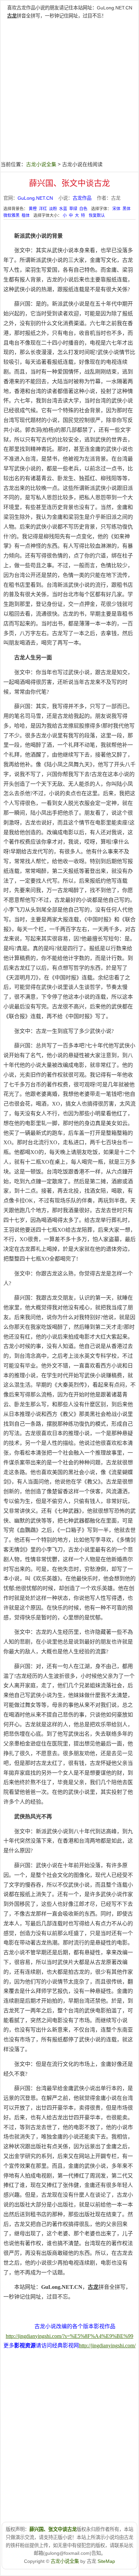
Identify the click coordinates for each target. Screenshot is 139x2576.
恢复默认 (97, 216)
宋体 (116, 209)
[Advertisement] (69, 89)
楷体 (26, 216)
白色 (83, 209)
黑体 (127, 209)
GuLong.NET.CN (115, 8)
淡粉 (53, 209)
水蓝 (63, 209)
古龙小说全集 (41, 164)
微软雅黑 (11, 216)
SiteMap (106, 2561)
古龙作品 (82, 198)
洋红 (43, 209)
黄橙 (33, 209)
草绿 (73, 209)
